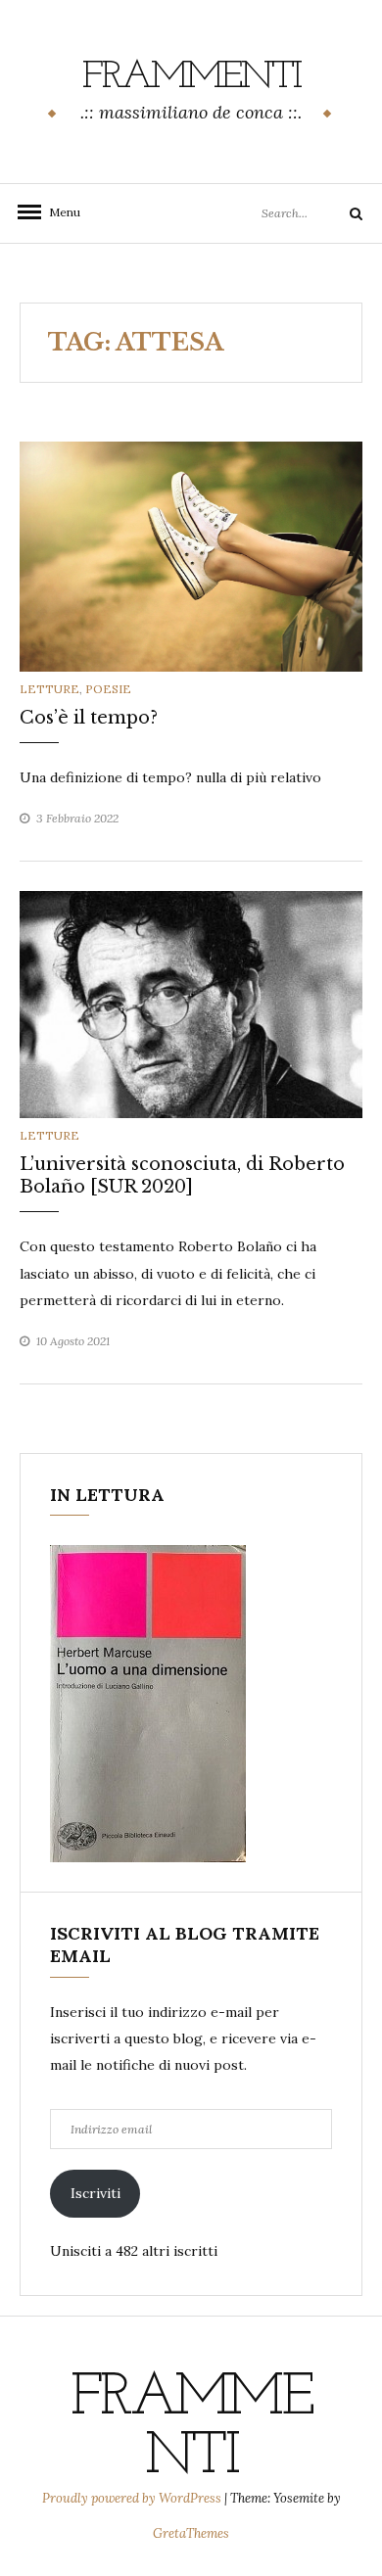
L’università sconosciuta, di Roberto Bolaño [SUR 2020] (182, 1175)
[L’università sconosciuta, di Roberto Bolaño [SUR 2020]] (191, 1003)
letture (49, 689)
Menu (59, 212)
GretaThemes (191, 2533)
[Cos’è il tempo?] (191, 555)
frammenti (191, 77)
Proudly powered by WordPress (133, 2498)
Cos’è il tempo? (89, 718)
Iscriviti (95, 2193)
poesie (108, 689)
